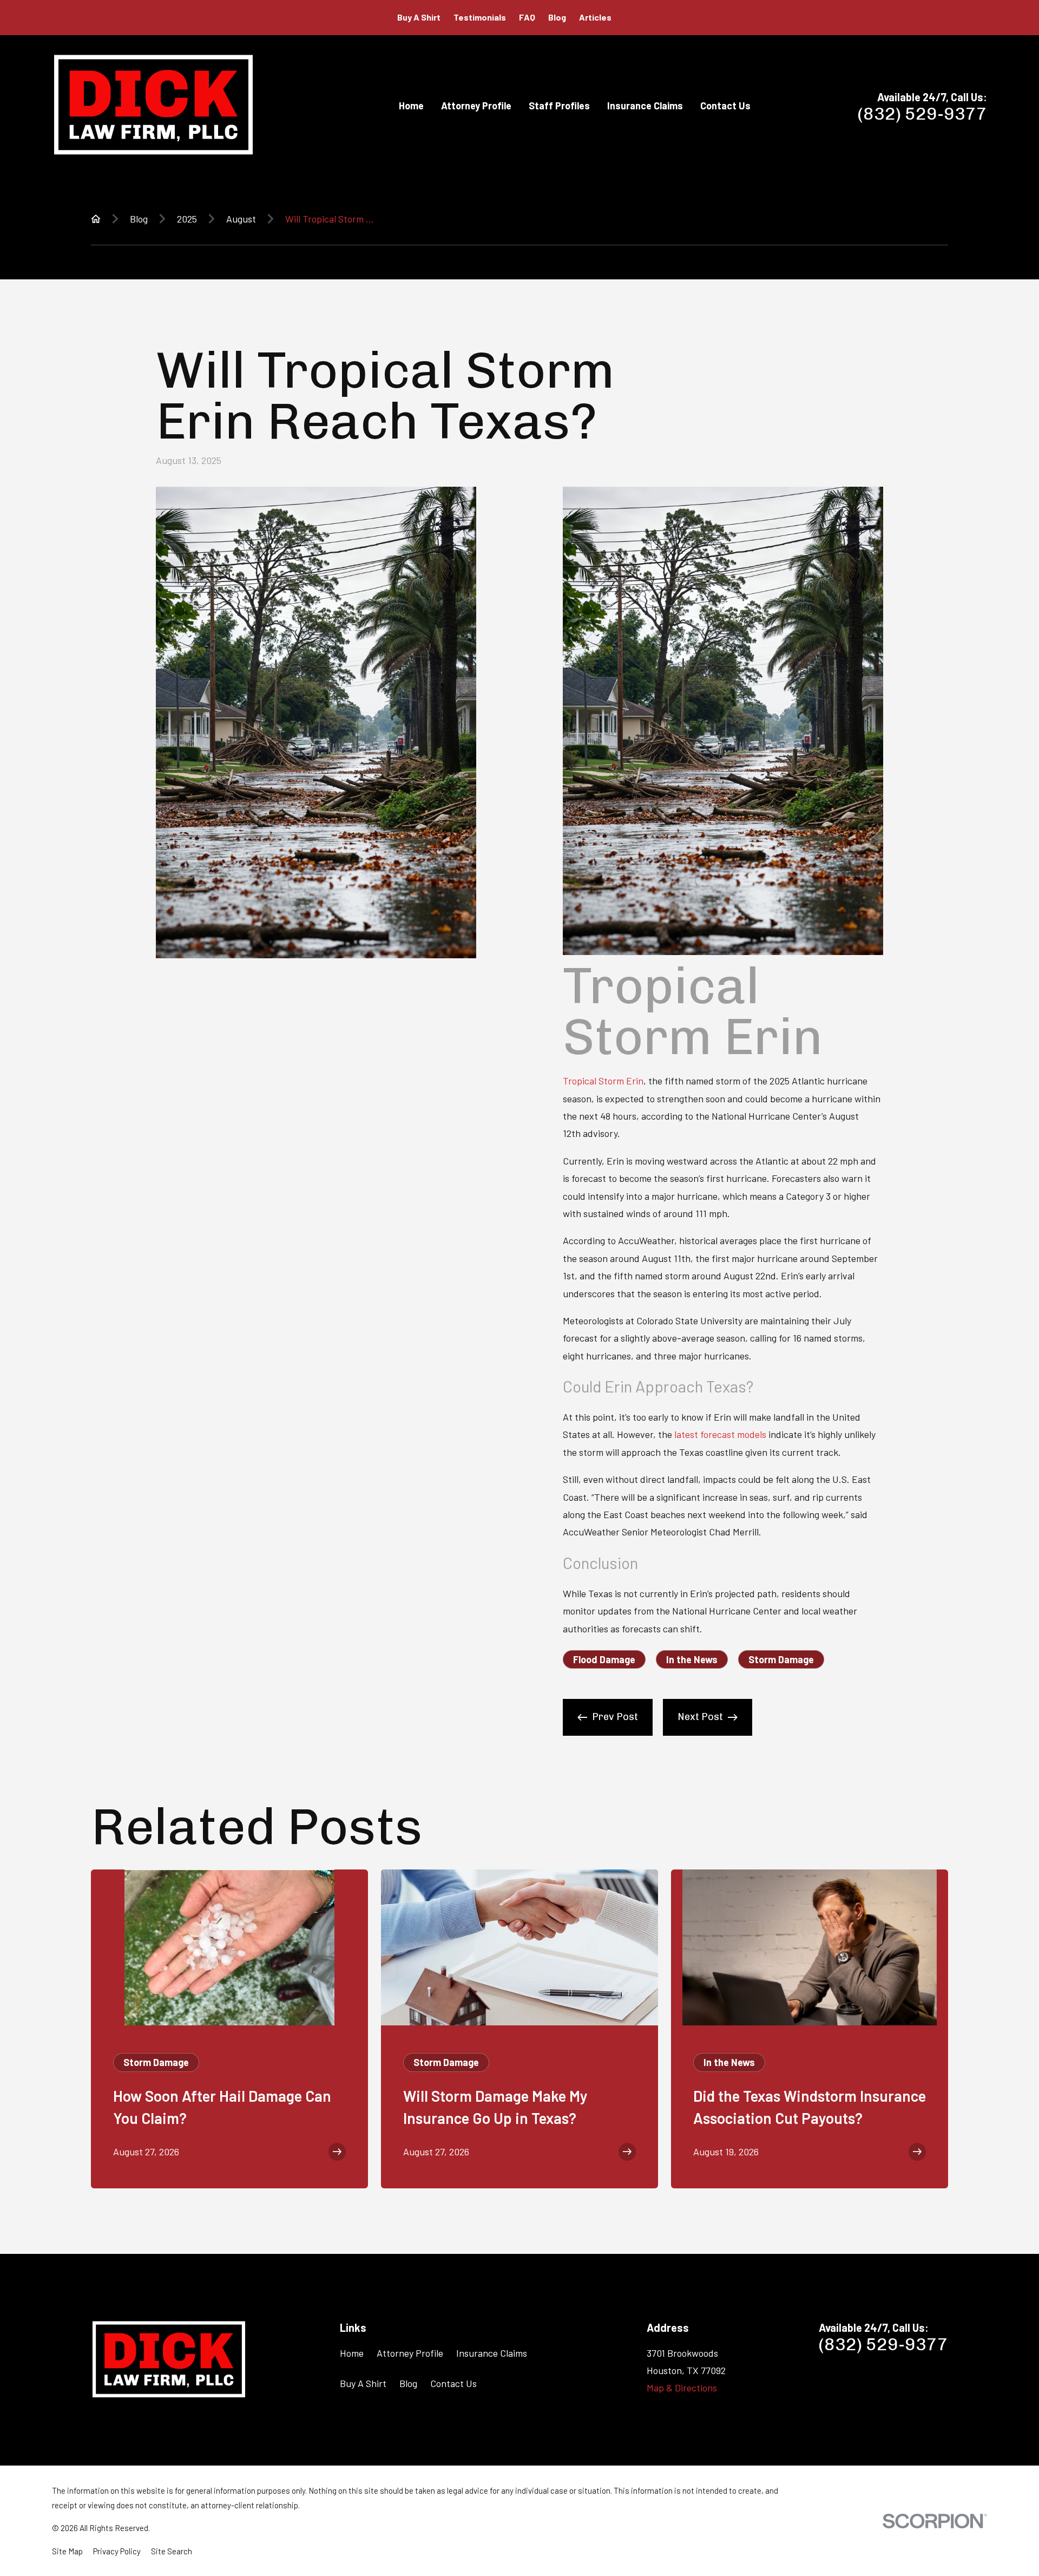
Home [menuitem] (411, 106)
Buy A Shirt (419, 17)
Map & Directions (682, 2388)
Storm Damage (781, 1659)
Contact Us (453, 2383)
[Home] (153, 105)
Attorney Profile (410, 2353)
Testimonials (480, 17)
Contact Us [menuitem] (725, 106)
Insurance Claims (492, 2353)
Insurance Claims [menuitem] (645, 106)
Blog (557, 17)
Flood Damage (604, 1659)
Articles (595, 17)
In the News (692, 1659)
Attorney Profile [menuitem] (476, 106)
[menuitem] (67, 2551)
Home (352, 2353)
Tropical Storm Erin (603, 1081)
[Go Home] (96, 219)
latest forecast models (720, 1434)
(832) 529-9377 (922, 114)
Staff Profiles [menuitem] (559, 106)
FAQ (527, 17)
